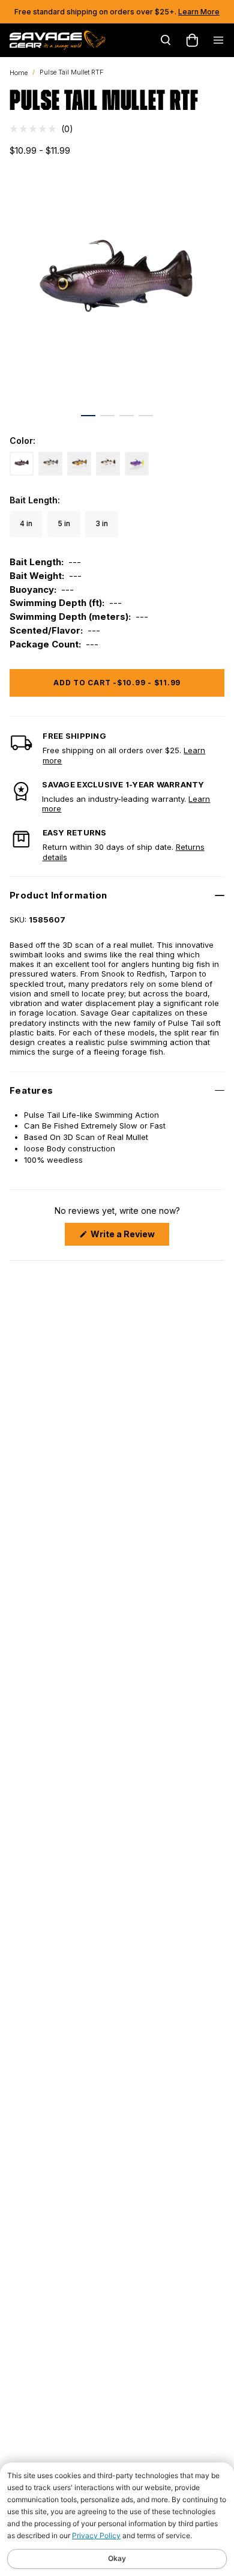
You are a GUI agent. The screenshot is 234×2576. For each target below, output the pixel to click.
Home (19, 73)
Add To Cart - (117, 683)
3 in (102, 523)
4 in (26, 523)
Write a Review (129, 1237)
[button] (41, 129)
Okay (117, 2558)
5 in (64, 523)
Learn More (199, 12)
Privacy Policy (96, 2535)
